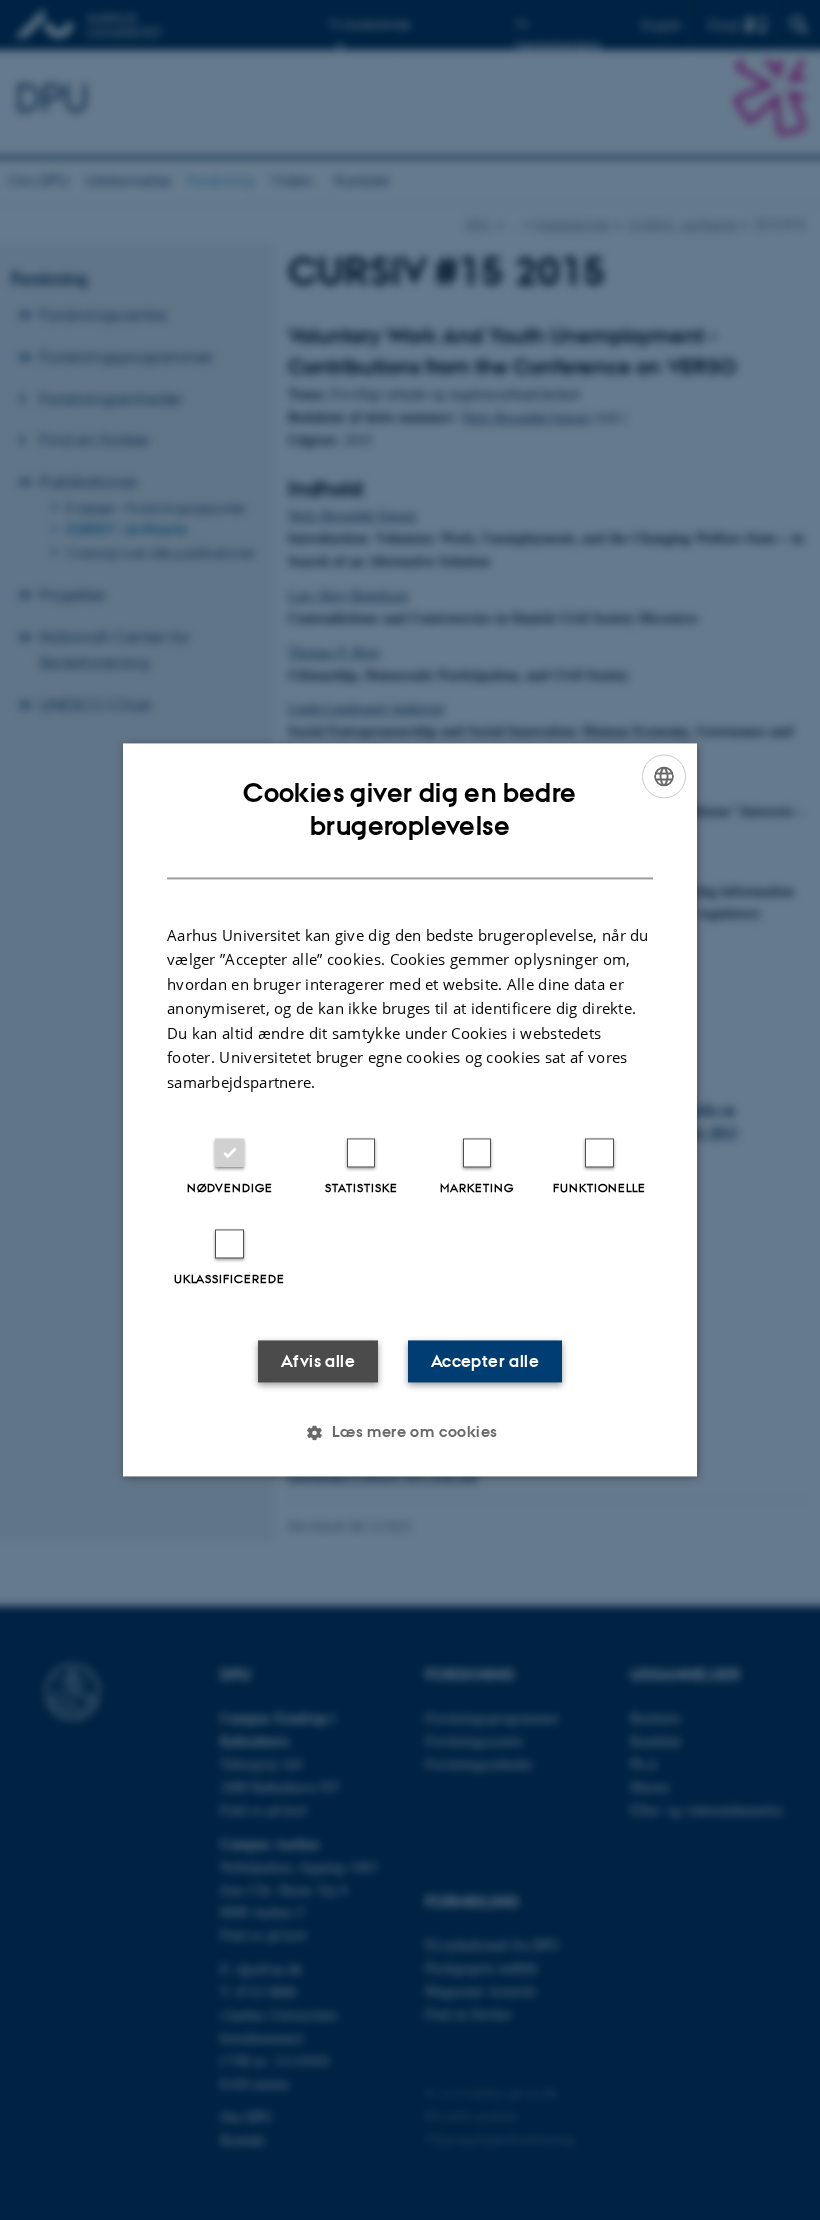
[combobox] (664, 776)
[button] (409, 1433)
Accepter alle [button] (485, 1362)
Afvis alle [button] (318, 1362)
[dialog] (410, 1109)
